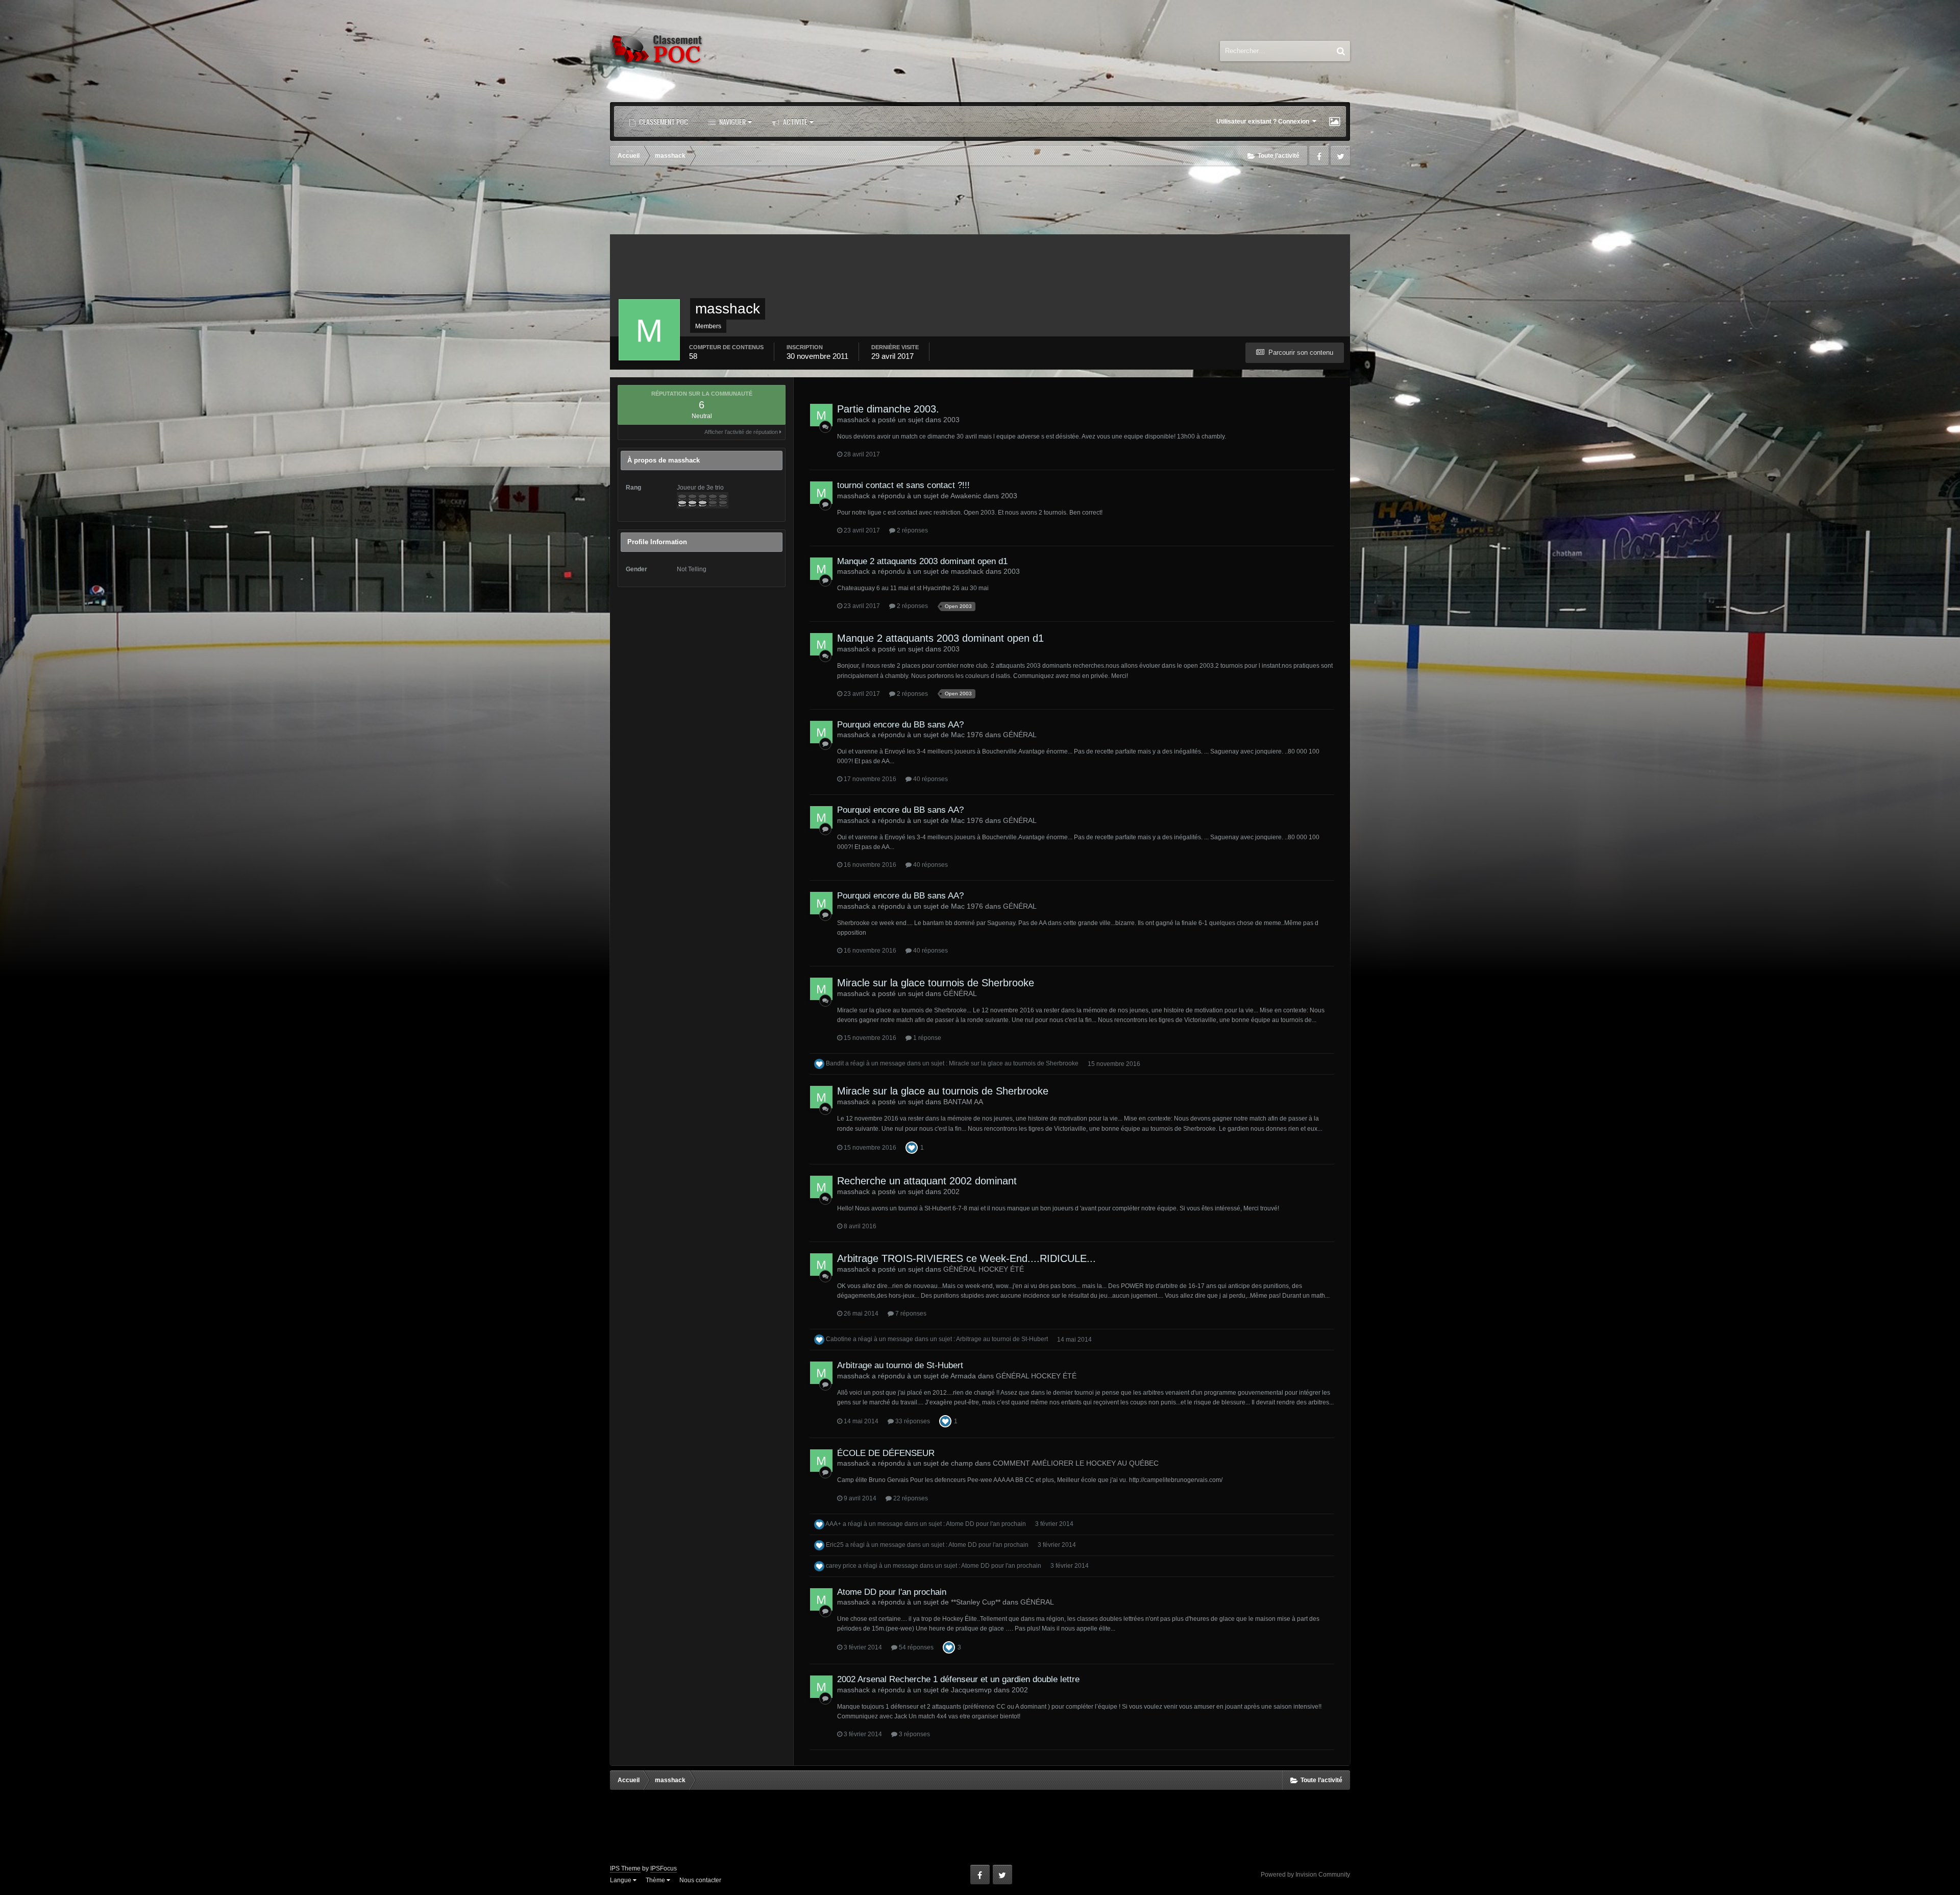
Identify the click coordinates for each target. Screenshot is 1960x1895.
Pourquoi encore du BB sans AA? (900, 725)
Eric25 (835, 1545)
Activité (794, 121)
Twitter (1340, 156)
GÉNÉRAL (1020, 735)
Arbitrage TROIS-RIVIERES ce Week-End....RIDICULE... (966, 1258)
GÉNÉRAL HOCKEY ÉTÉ (984, 1269)
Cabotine (839, 1340)
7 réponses (910, 1314)
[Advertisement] (980, 201)
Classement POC (663, 121)
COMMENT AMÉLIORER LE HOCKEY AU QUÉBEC (1076, 1463)
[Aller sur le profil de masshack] (821, 415)
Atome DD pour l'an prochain (986, 1524)
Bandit (835, 1064)
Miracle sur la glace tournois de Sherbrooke (936, 983)
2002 (951, 1192)
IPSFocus (664, 1868)
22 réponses (910, 1498)
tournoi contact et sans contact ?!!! (903, 485)
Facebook (1319, 156)
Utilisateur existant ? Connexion (1264, 122)
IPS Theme (625, 1868)
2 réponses (912, 530)
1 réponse (926, 1038)
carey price (841, 1566)
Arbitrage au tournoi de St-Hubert (1002, 1340)
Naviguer (732, 121)
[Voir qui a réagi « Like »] (912, 1147)
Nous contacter (700, 1880)
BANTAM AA (963, 1102)
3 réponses (914, 1734)
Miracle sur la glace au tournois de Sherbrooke (1014, 1064)
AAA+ (833, 1524)
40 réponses (930, 779)
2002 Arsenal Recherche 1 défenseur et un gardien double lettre (958, 1679)
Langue (621, 1880)
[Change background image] (1334, 122)
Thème (656, 1880)
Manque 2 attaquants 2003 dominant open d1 (922, 561)
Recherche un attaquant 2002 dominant (927, 1181)
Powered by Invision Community (1305, 1875)
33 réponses (912, 1421)
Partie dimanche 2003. (888, 409)
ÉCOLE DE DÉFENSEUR (886, 1453)
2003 (951, 420)
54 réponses (915, 1647)
